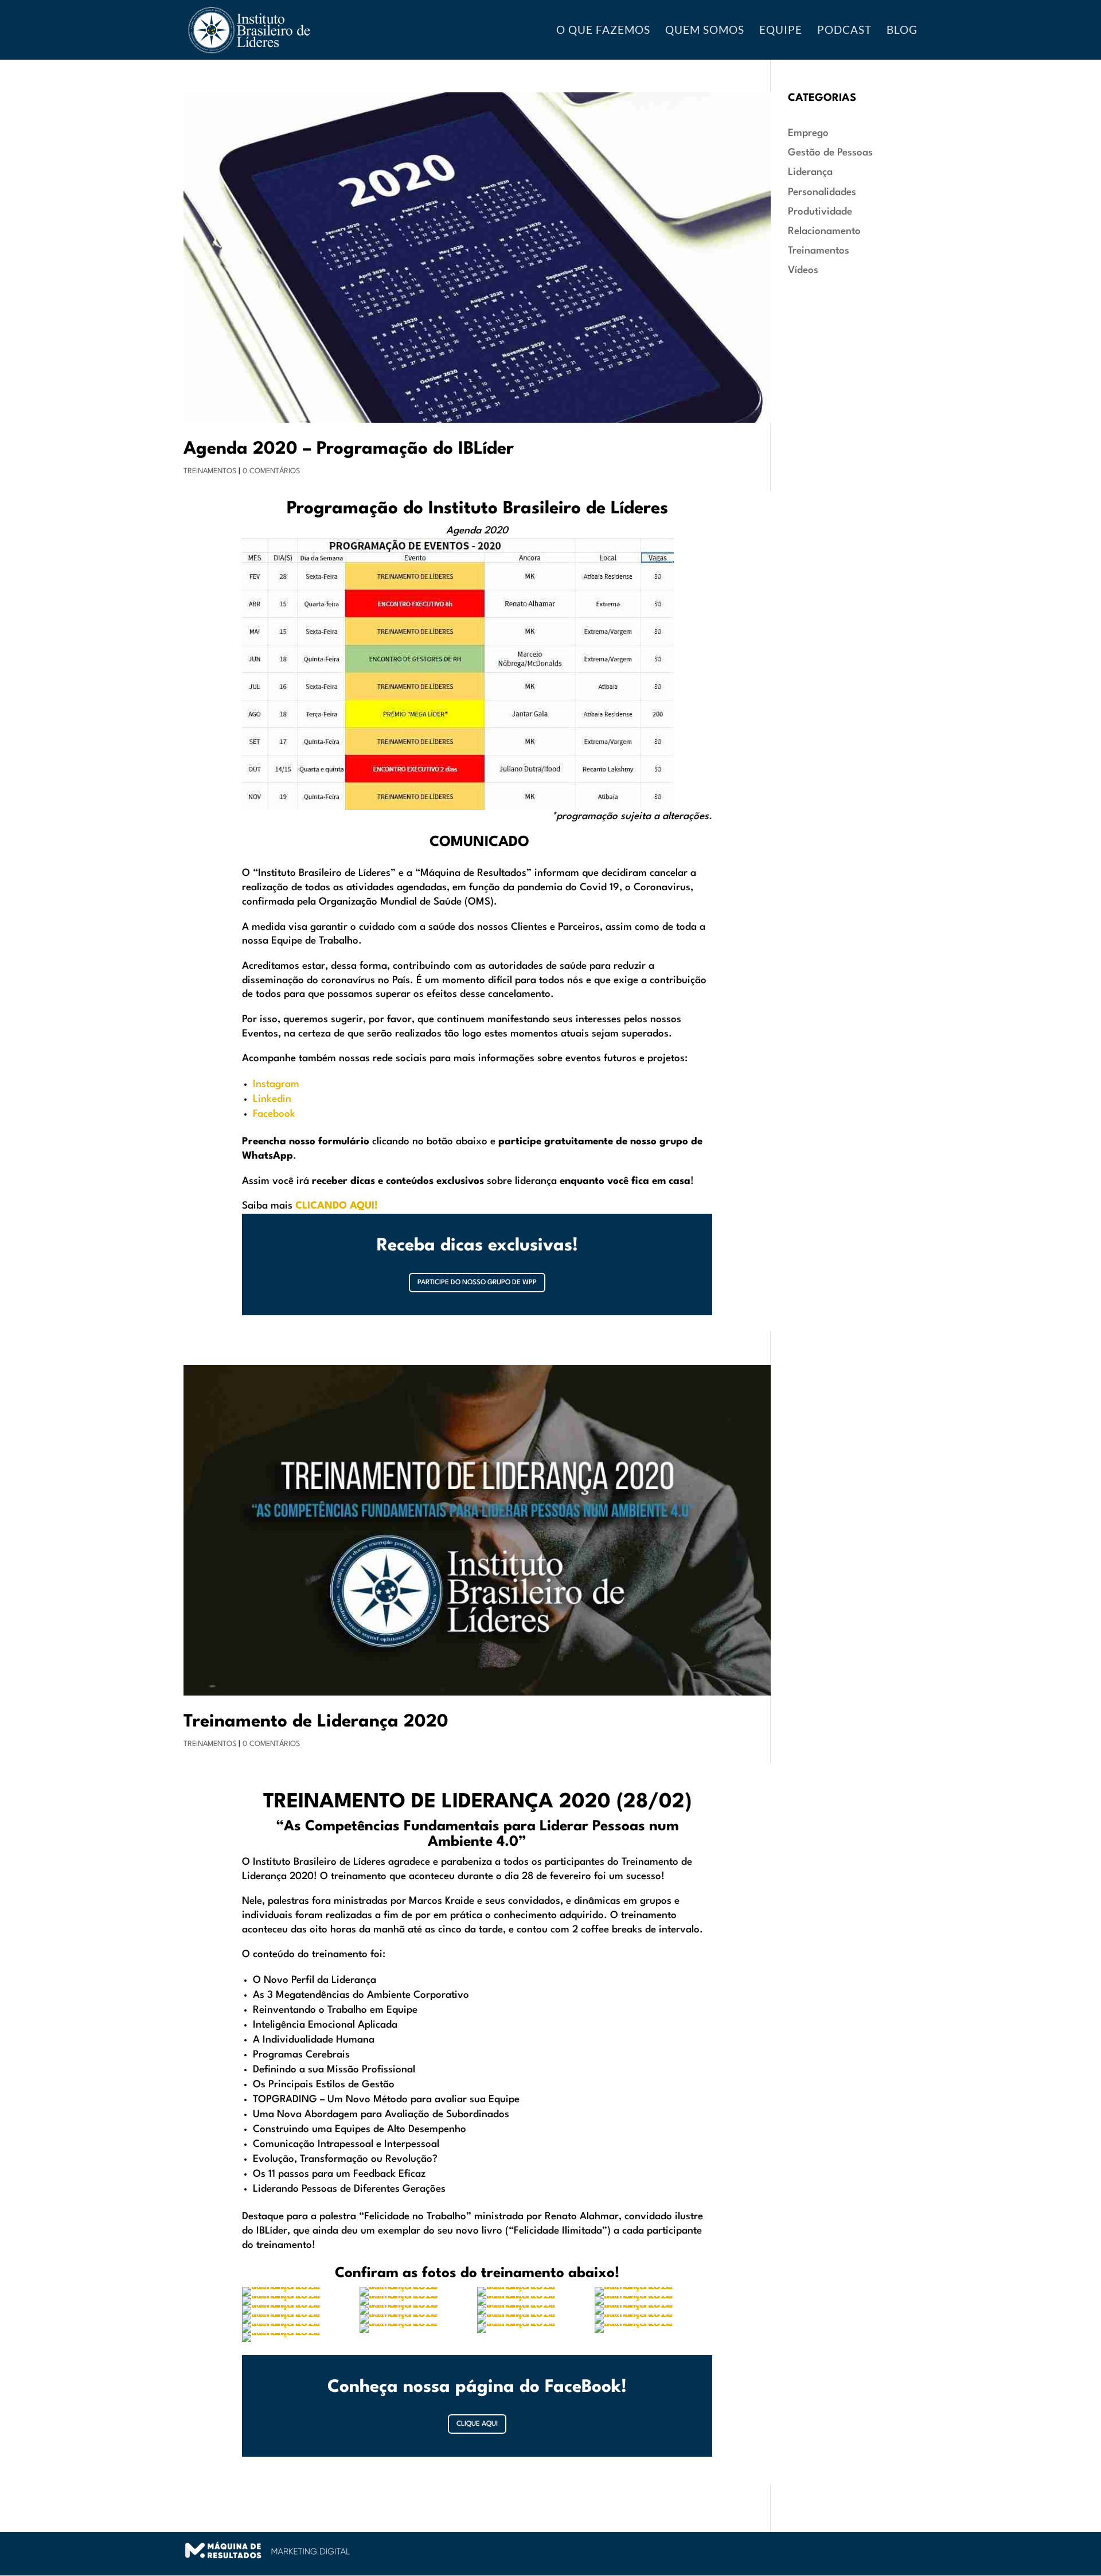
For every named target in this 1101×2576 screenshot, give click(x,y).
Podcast (844, 31)
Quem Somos (705, 31)
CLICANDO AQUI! (337, 1206)
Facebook (274, 1114)
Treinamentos (210, 471)
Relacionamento (824, 231)
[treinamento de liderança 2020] (418, 2333)
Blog (902, 31)
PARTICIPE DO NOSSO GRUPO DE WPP (477, 1283)
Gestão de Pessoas (830, 153)
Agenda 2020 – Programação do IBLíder (349, 449)
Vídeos (803, 270)
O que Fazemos (603, 31)
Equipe (781, 31)
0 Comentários (271, 471)
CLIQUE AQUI (477, 2424)
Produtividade (820, 212)
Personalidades (822, 192)
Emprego (808, 133)
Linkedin (272, 1099)
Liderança (810, 172)
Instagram (276, 1084)
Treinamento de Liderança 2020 (316, 1722)
